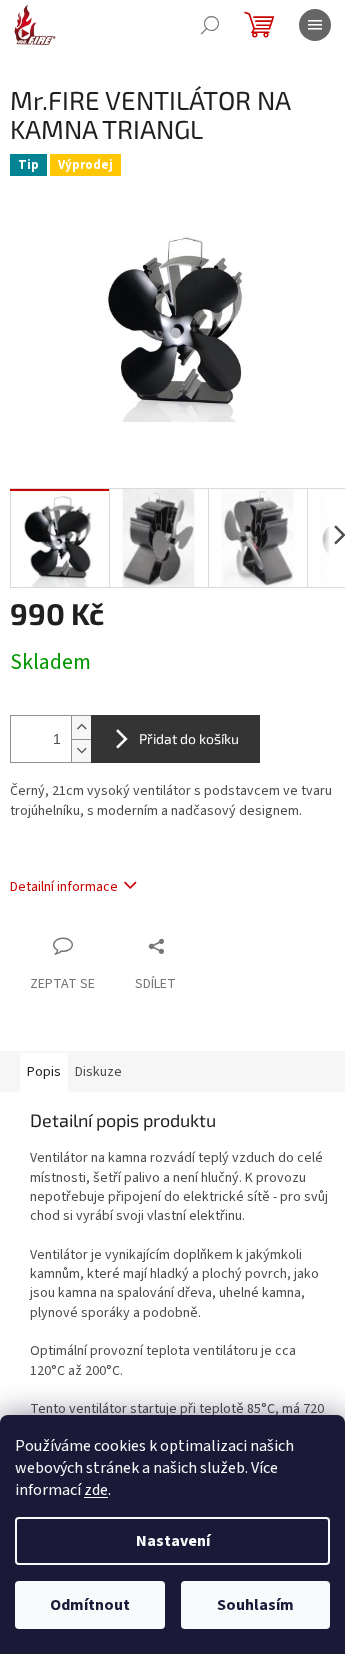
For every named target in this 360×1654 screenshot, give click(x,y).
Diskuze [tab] (98, 1072)
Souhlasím (255, 1605)
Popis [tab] (44, 1072)
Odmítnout (90, 1605)
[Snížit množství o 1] (81, 750)
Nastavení (173, 1541)
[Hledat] (210, 25)
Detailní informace (64, 887)
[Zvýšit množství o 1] (81, 727)
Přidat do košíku (189, 738)
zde (96, 1490)
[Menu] (315, 25)
